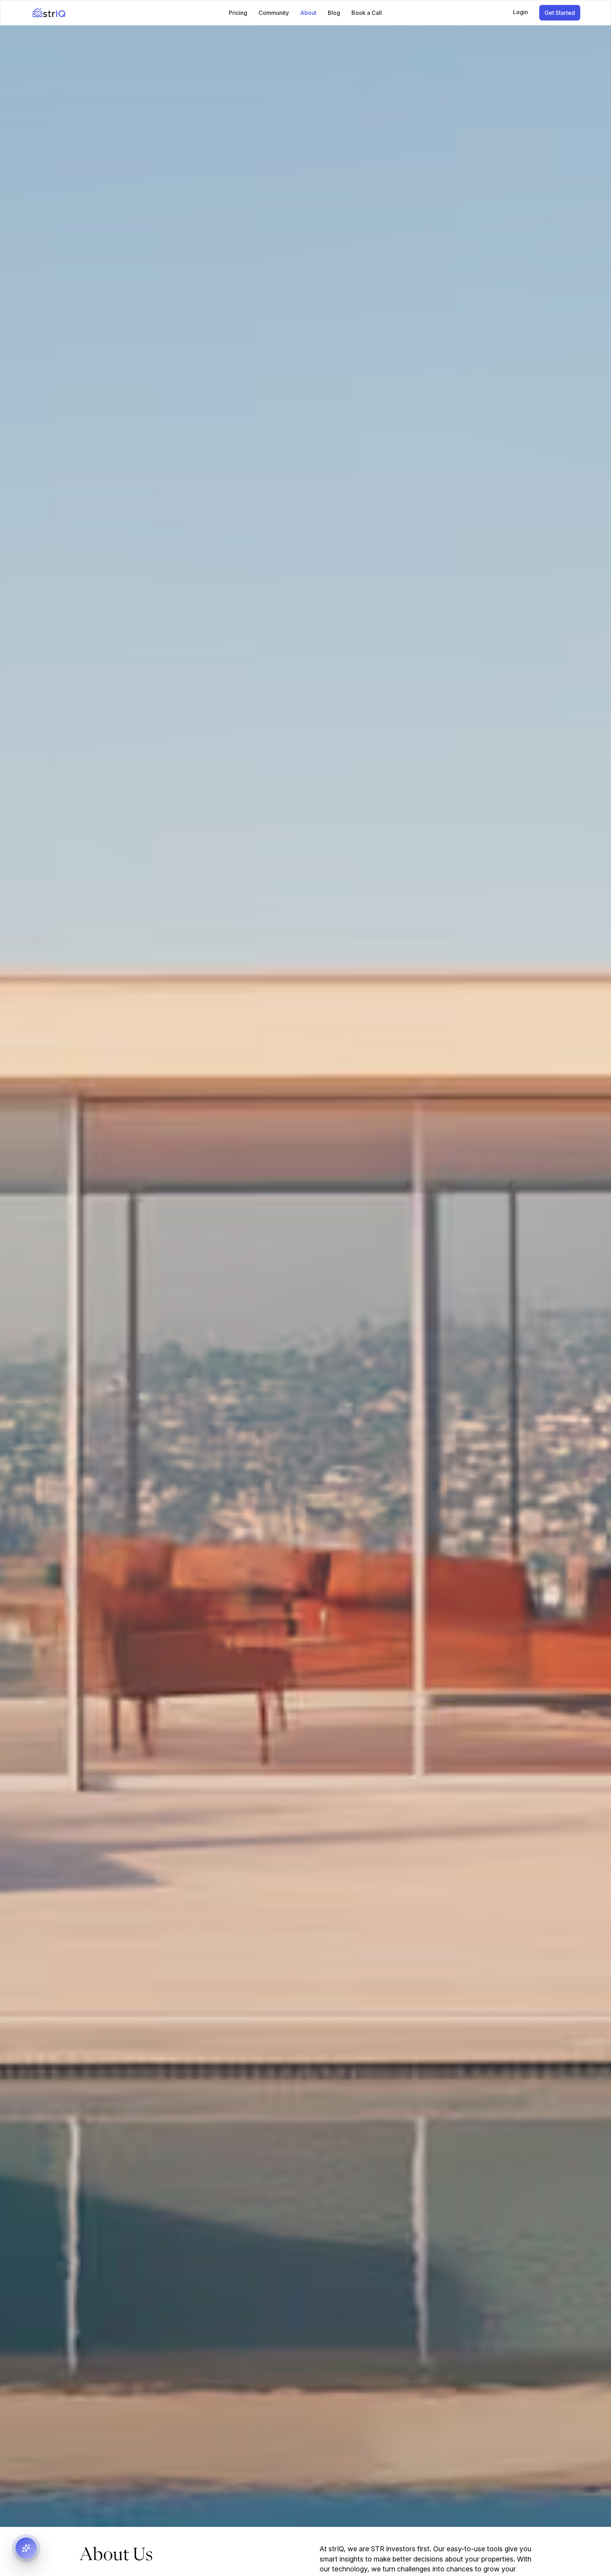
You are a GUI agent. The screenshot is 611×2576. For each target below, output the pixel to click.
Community (274, 13)
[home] (88, 13)
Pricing (238, 13)
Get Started (560, 13)
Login (520, 12)
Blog (334, 13)
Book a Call (367, 13)
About (308, 13)
